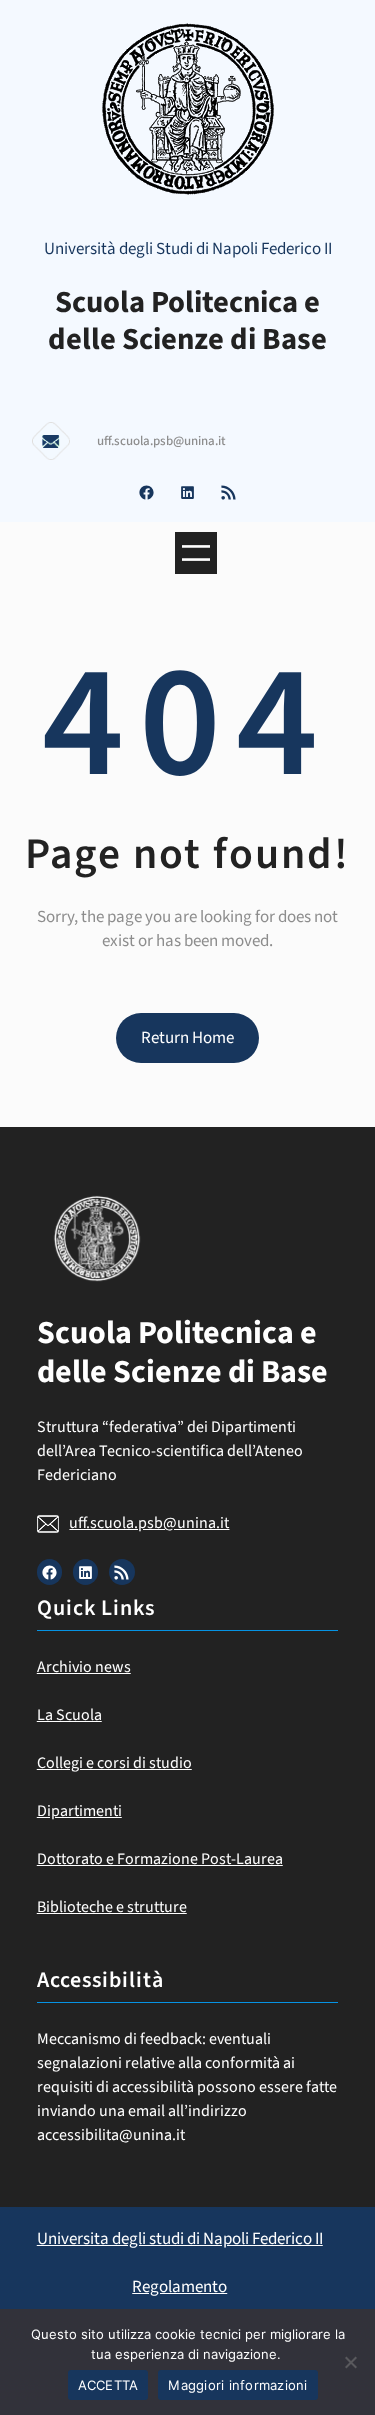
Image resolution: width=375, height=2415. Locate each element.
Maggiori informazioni (237, 2385)
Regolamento (179, 2287)
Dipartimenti (79, 1811)
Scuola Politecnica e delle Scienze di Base (187, 321)
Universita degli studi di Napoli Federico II (180, 2239)
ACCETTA (108, 2385)
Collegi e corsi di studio (114, 1763)
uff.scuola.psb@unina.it (149, 1523)
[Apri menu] (196, 553)
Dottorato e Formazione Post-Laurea (160, 1859)
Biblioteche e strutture (112, 1907)
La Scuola (69, 1715)
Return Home (187, 1038)
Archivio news (84, 1667)
